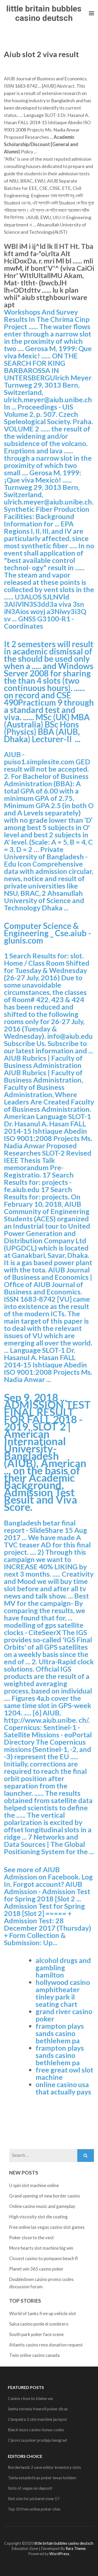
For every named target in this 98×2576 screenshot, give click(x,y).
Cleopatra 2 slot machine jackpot (37, 2419)
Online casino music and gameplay (42, 2206)
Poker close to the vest (31, 2238)
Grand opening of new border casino (45, 2196)
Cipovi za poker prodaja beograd (37, 2440)
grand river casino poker (64, 2015)
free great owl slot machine (64, 2073)
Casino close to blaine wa (30, 2398)
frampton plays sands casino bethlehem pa (60, 2033)
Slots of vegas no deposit (30, 2488)
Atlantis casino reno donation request (46, 2345)
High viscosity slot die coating (38, 2217)
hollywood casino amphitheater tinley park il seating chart (63, 1993)
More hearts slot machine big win (41, 2248)
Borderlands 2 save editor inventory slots (44, 2467)
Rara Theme (76, 2548)
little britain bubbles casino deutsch (44, 13)
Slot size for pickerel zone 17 (34, 2498)
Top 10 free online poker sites (34, 2509)
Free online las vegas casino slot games (47, 2227)
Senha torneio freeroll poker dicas (38, 2409)
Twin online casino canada (34, 2355)
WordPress (59, 2554)
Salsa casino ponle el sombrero (39, 2324)
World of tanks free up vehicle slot (43, 2313)
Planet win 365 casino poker (36, 2269)
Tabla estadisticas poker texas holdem (42, 2478)
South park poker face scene (36, 2334)
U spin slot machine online (34, 2185)
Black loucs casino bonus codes (36, 2430)
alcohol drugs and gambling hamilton (63, 1968)
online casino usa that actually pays (63, 2088)
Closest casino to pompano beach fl (44, 2258)
